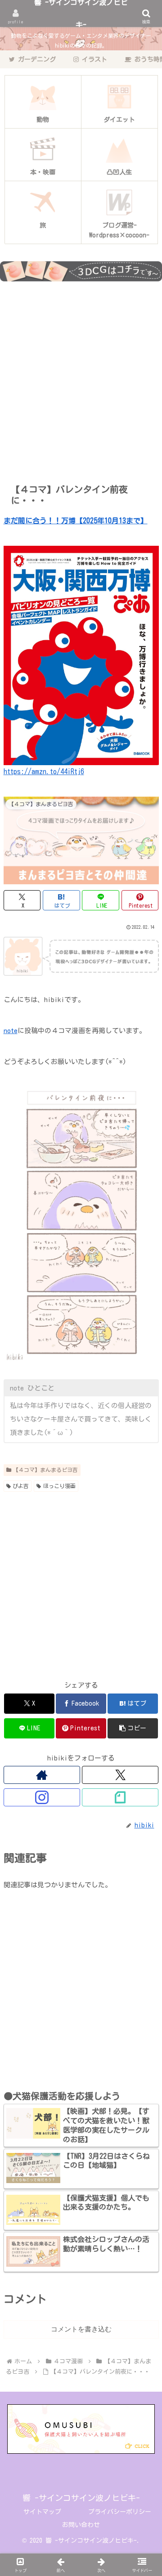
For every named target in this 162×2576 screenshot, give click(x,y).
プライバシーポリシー (120, 2512)
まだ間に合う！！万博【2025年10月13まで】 (76, 521)
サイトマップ (42, 2512)
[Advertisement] (81, 380)
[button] (133, 1728)
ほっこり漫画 (59, 1486)
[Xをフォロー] (120, 1775)
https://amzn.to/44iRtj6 (44, 771)
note (11, 1031)
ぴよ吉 (21, 1486)
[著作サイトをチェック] (42, 1775)
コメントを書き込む (81, 2329)
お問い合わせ (81, 2525)
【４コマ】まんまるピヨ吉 (45, 1470)
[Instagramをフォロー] (42, 1797)
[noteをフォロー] (120, 1797)
